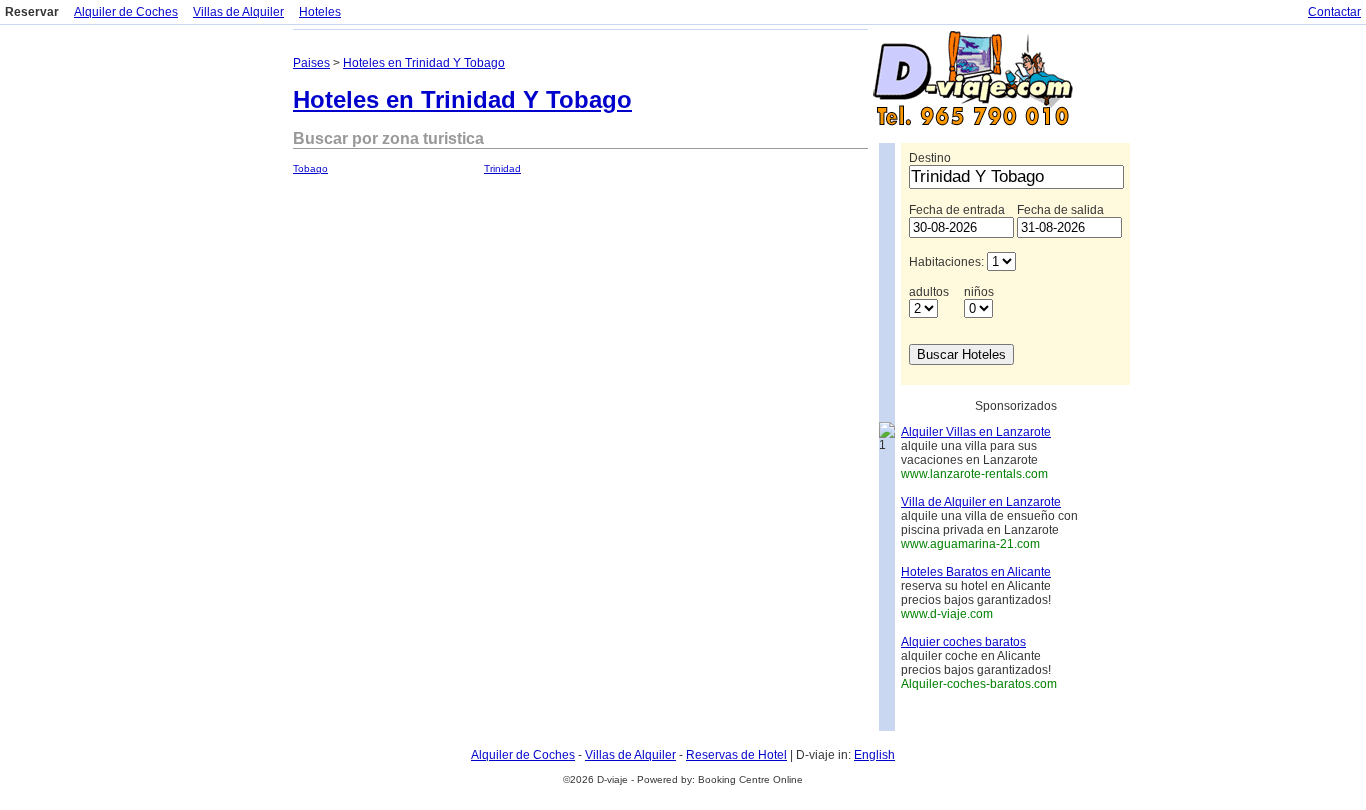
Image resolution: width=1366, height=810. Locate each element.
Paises (311, 63)
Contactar (1334, 12)
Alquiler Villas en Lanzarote (976, 432)
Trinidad (502, 168)
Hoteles (320, 12)
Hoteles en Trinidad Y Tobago (424, 63)
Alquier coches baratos (963, 642)
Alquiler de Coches (126, 12)
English (874, 755)
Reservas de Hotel (736, 755)
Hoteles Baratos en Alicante (976, 572)
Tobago (310, 168)
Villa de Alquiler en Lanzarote (981, 502)
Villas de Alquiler (238, 12)
